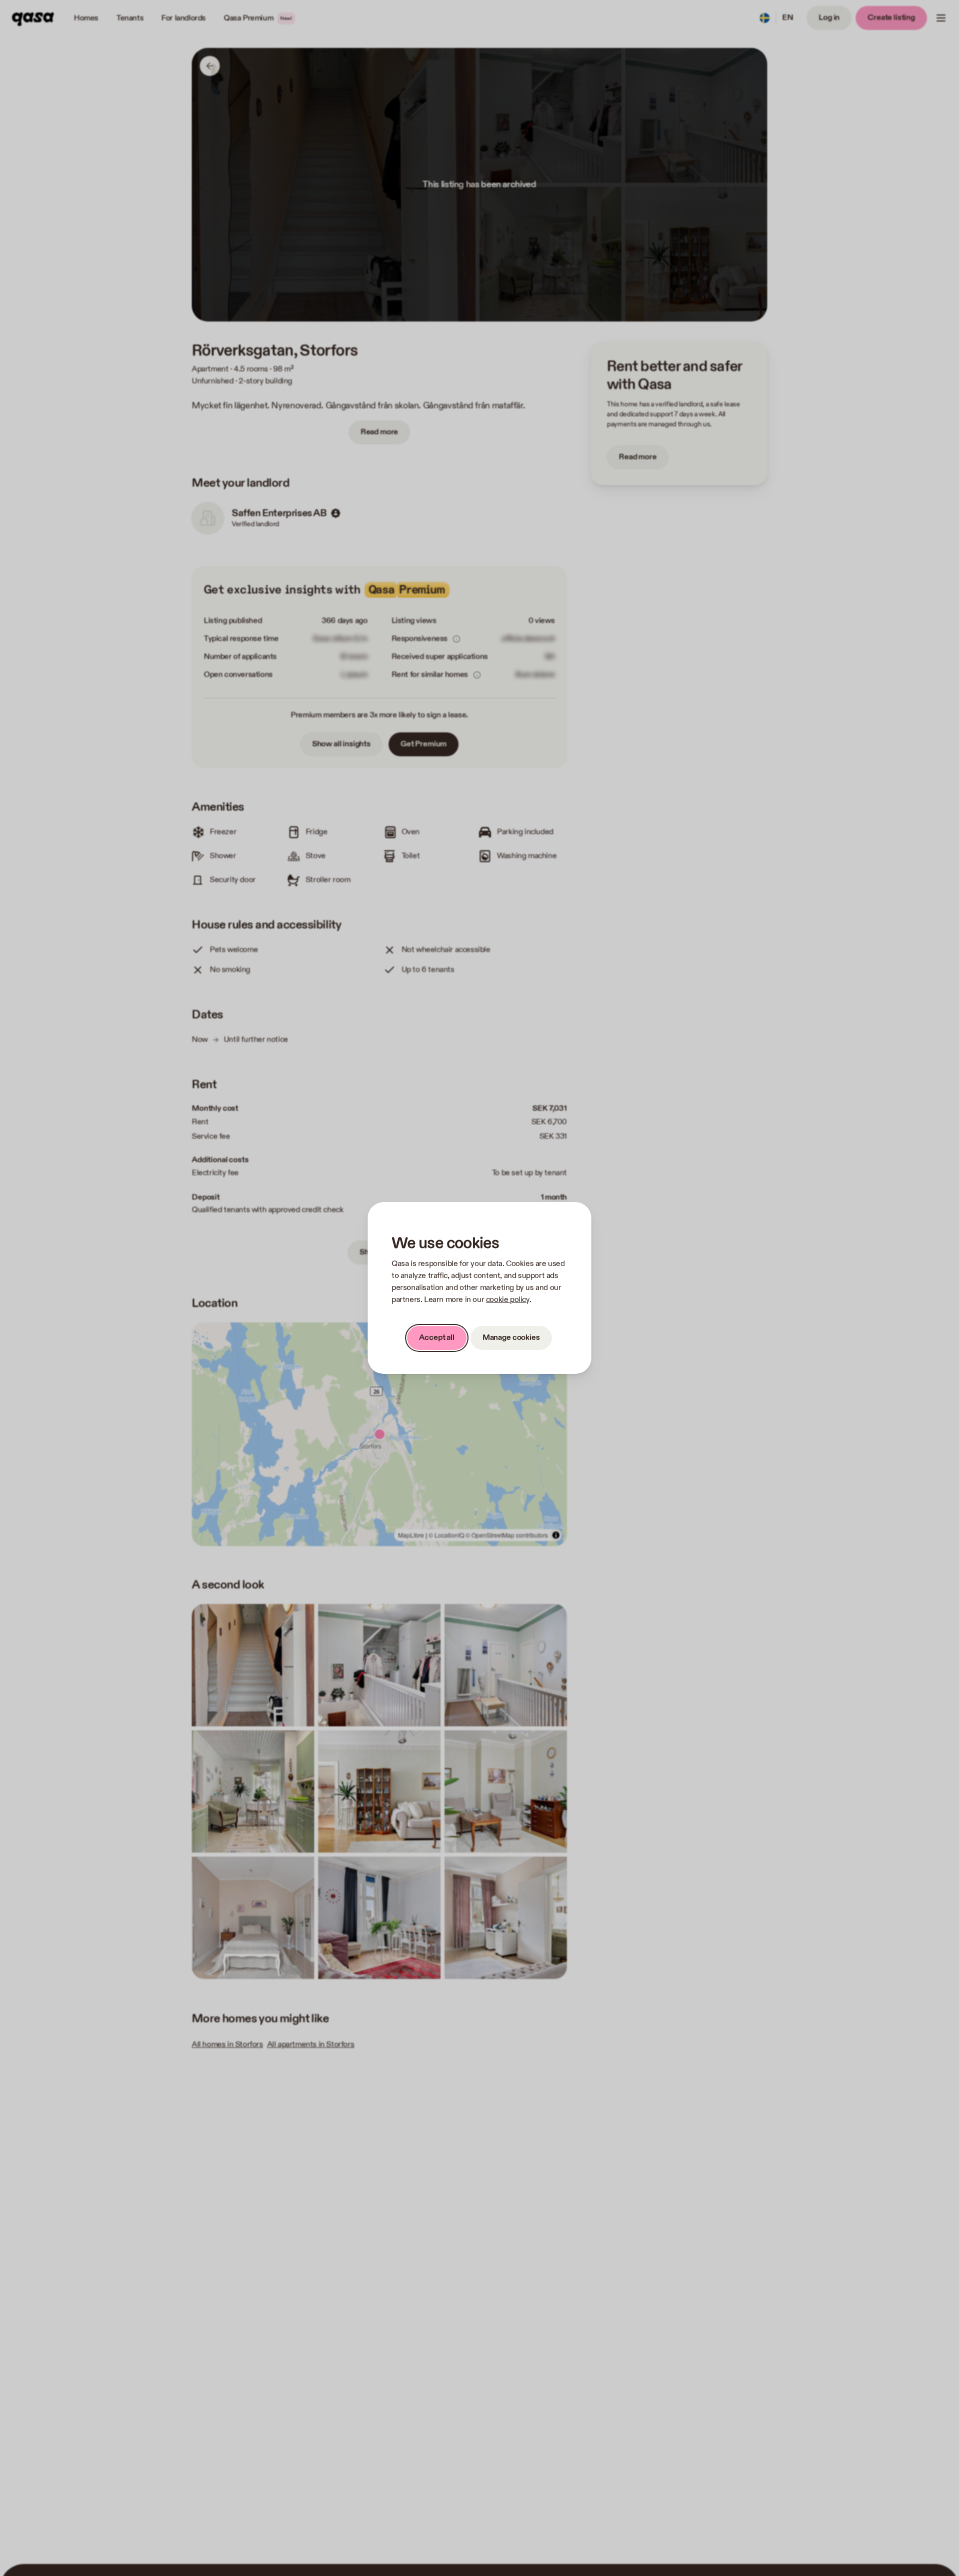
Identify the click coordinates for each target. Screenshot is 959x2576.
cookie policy (508, 1300)
